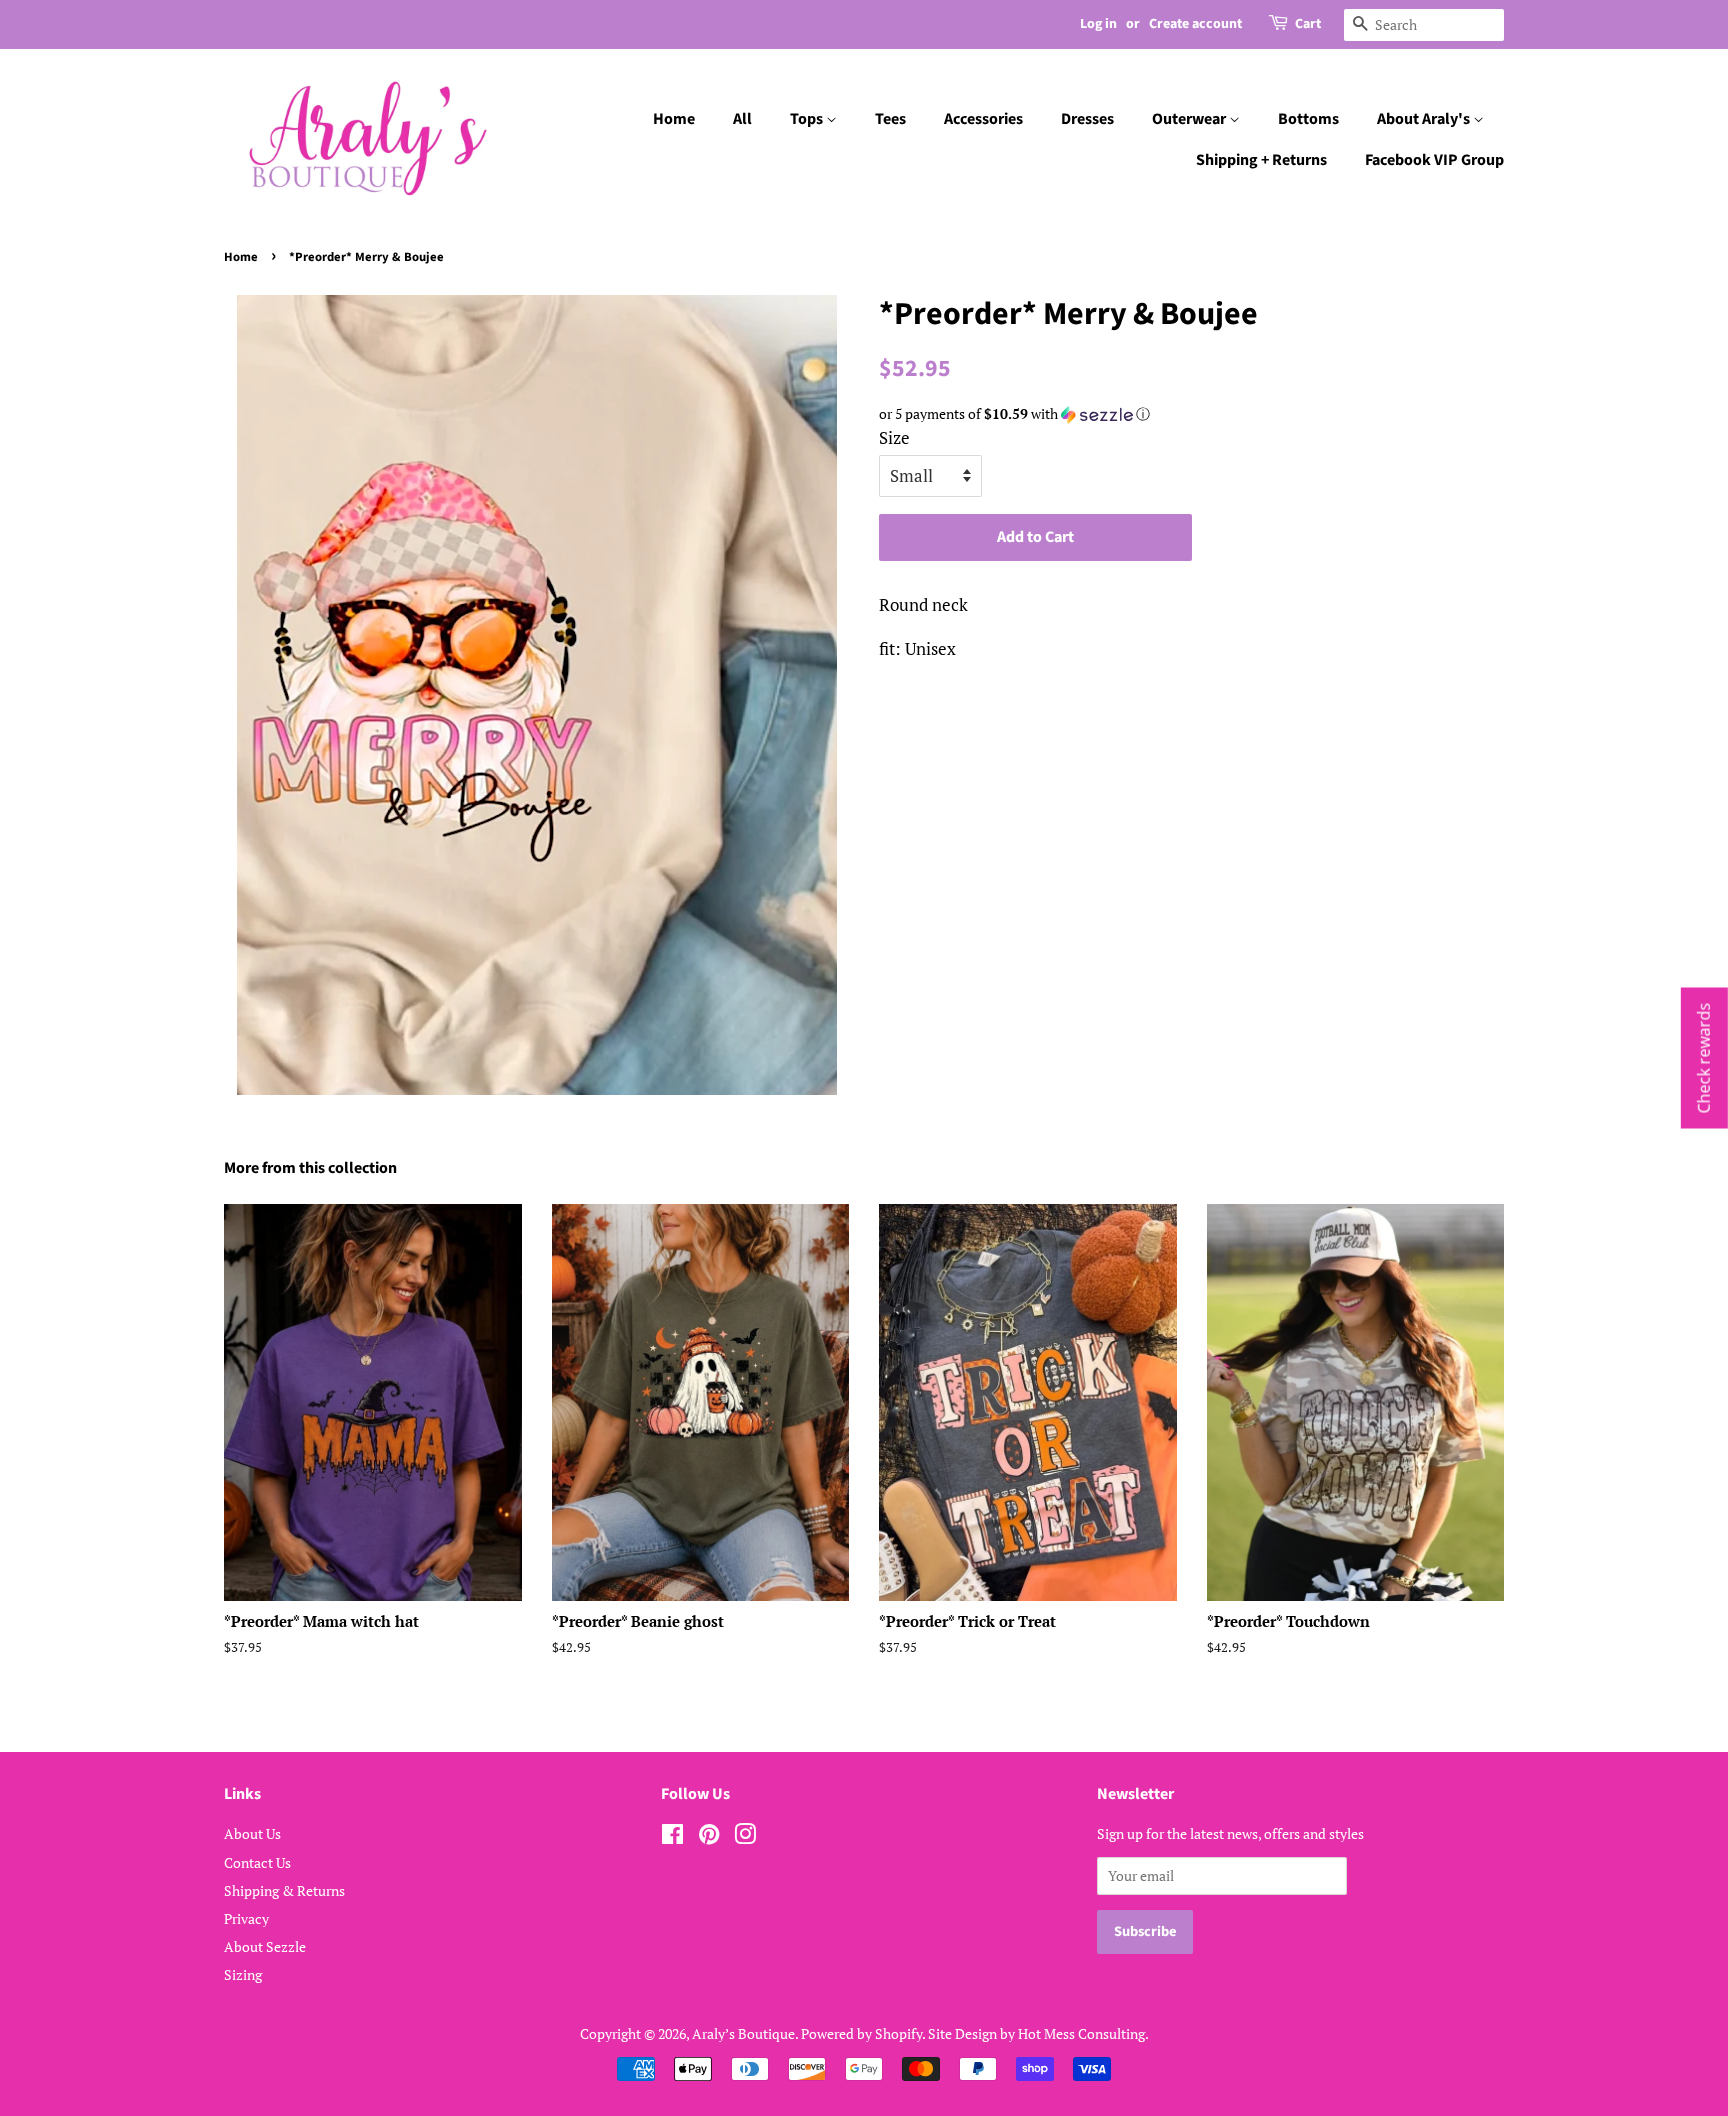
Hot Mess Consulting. (1083, 2033)
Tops (808, 119)
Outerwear (1190, 119)
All (742, 119)
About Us (252, 1833)
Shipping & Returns (284, 1890)
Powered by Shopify (861, 2033)
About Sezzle (265, 1946)
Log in (1098, 24)
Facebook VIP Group (1434, 160)
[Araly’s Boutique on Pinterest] (709, 1837)
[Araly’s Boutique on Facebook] (672, 1837)
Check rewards (1704, 1058)
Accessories (983, 119)
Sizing (243, 1974)
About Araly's (1425, 119)
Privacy (246, 1918)
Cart (1308, 24)
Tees (890, 119)
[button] (1191, 414)
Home (674, 119)
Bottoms (1308, 119)
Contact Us (257, 1862)
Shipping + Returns (1261, 160)
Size (894, 437)
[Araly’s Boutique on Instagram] (745, 1837)
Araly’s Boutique (743, 2033)
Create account (1195, 24)
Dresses (1087, 119)
